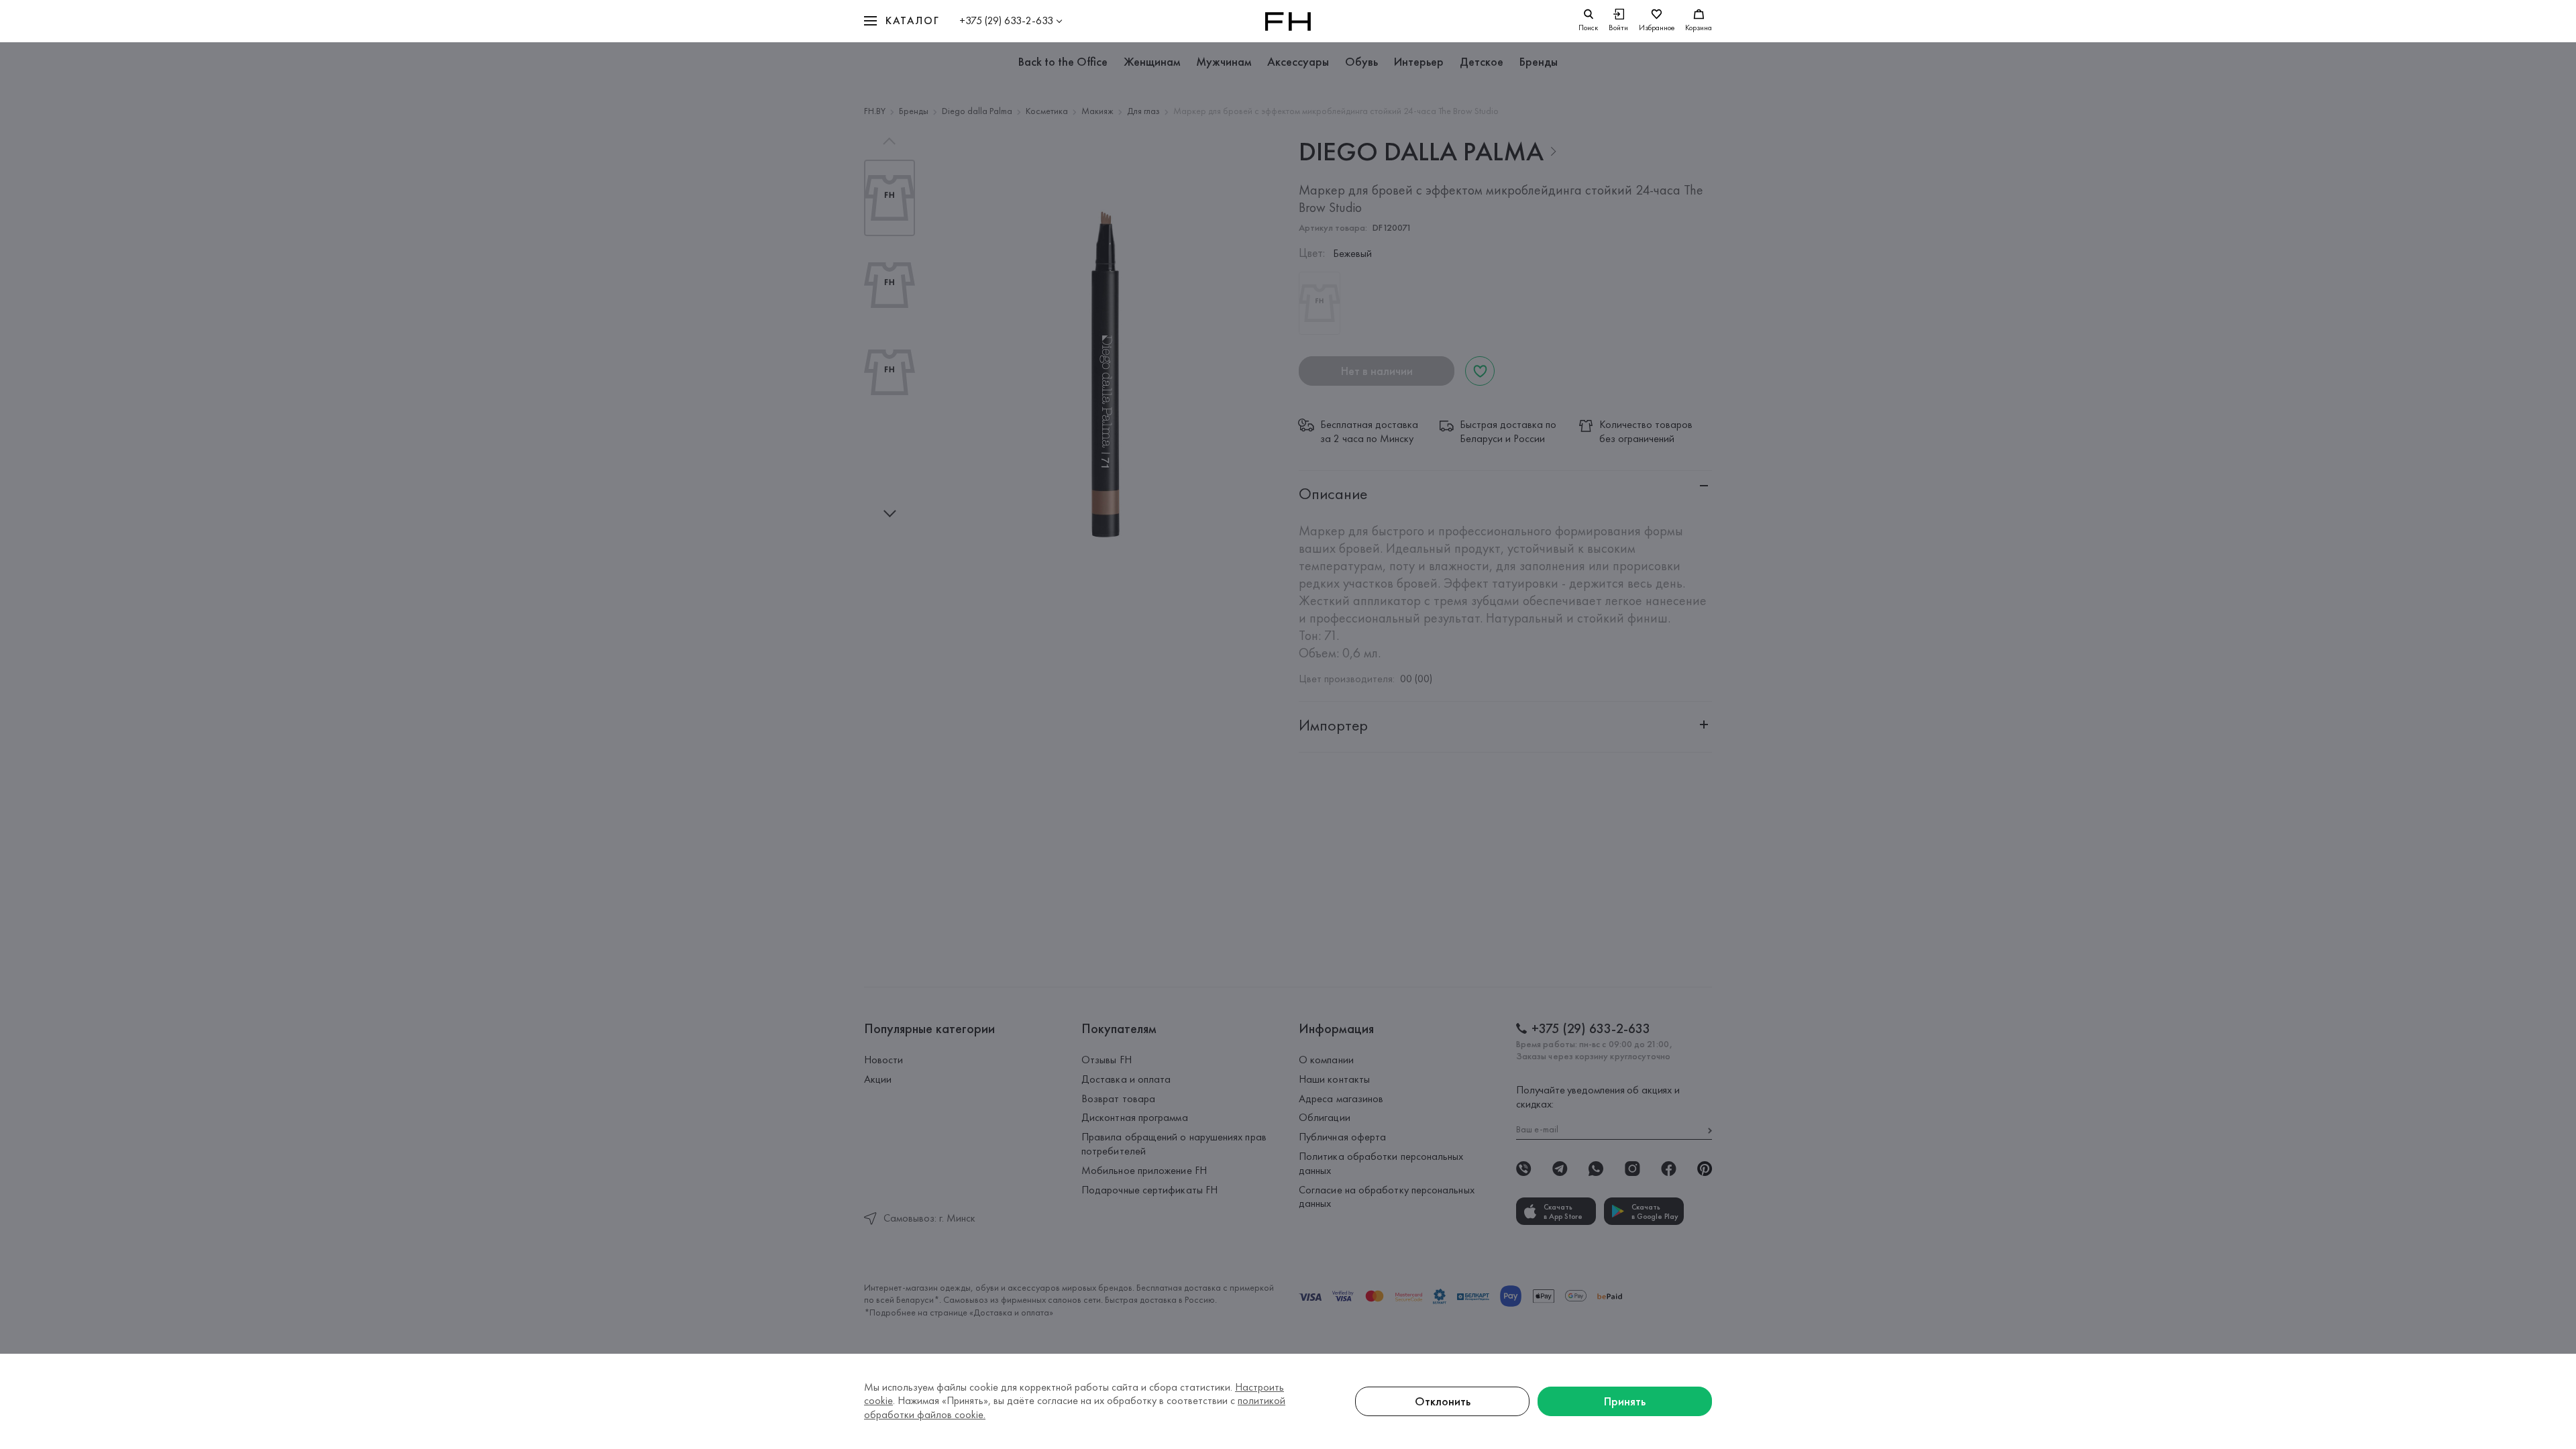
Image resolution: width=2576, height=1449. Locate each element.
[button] (902, 21)
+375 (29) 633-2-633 (1006, 20)
